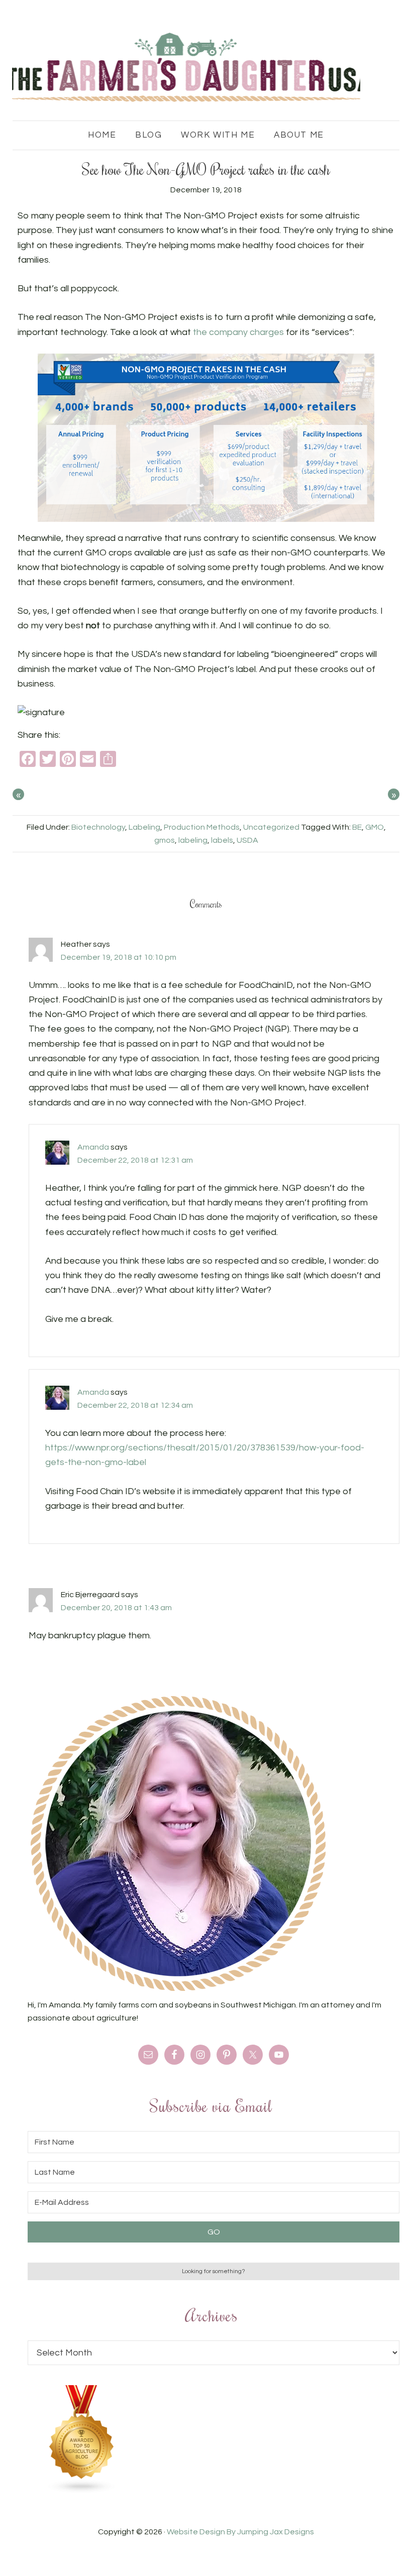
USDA (247, 840)
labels (222, 840)
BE (357, 827)
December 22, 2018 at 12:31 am (135, 1160)
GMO (375, 827)
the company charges (238, 332)
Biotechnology (98, 827)
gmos (165, 840)
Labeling (144, 827)
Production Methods (202, 827)
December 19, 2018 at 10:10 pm (119, 957)
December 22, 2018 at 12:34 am (135, 1405)
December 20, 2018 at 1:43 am (116, 1608)
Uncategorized (271, 827)
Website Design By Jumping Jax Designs (240, 2532)
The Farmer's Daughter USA (186, 68)
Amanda (93, 1147)
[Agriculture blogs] (82, 2491)
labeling (193, 840)
